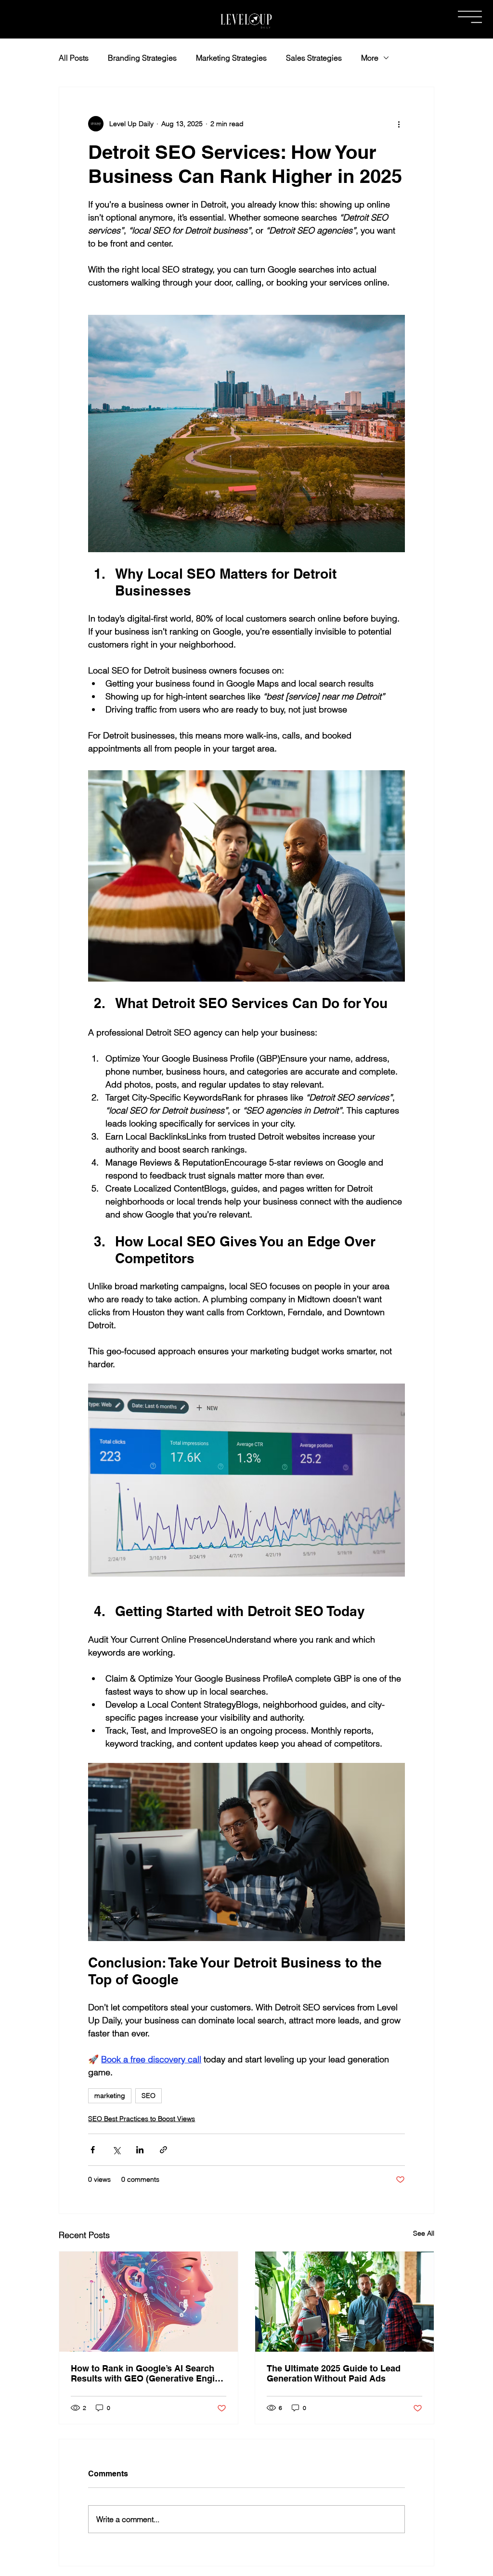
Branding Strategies (142, 58)
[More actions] (399, 124)
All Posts (74, 58)
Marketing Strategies (231, 58)
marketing (110, 2096)
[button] (470, 17)
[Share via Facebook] (93, 2150)
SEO (149, 2096)
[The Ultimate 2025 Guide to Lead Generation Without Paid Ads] (344, 2302)
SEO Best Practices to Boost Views (142, 2119)
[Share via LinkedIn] (140, 2150)
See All (424, 2233)
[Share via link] (163, 2150)
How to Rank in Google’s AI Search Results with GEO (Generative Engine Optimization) (148, 2373)
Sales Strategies (314, 58)
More (370, 58)
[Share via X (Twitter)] (116, 2150)
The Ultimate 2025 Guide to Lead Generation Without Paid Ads (334, 2373)
